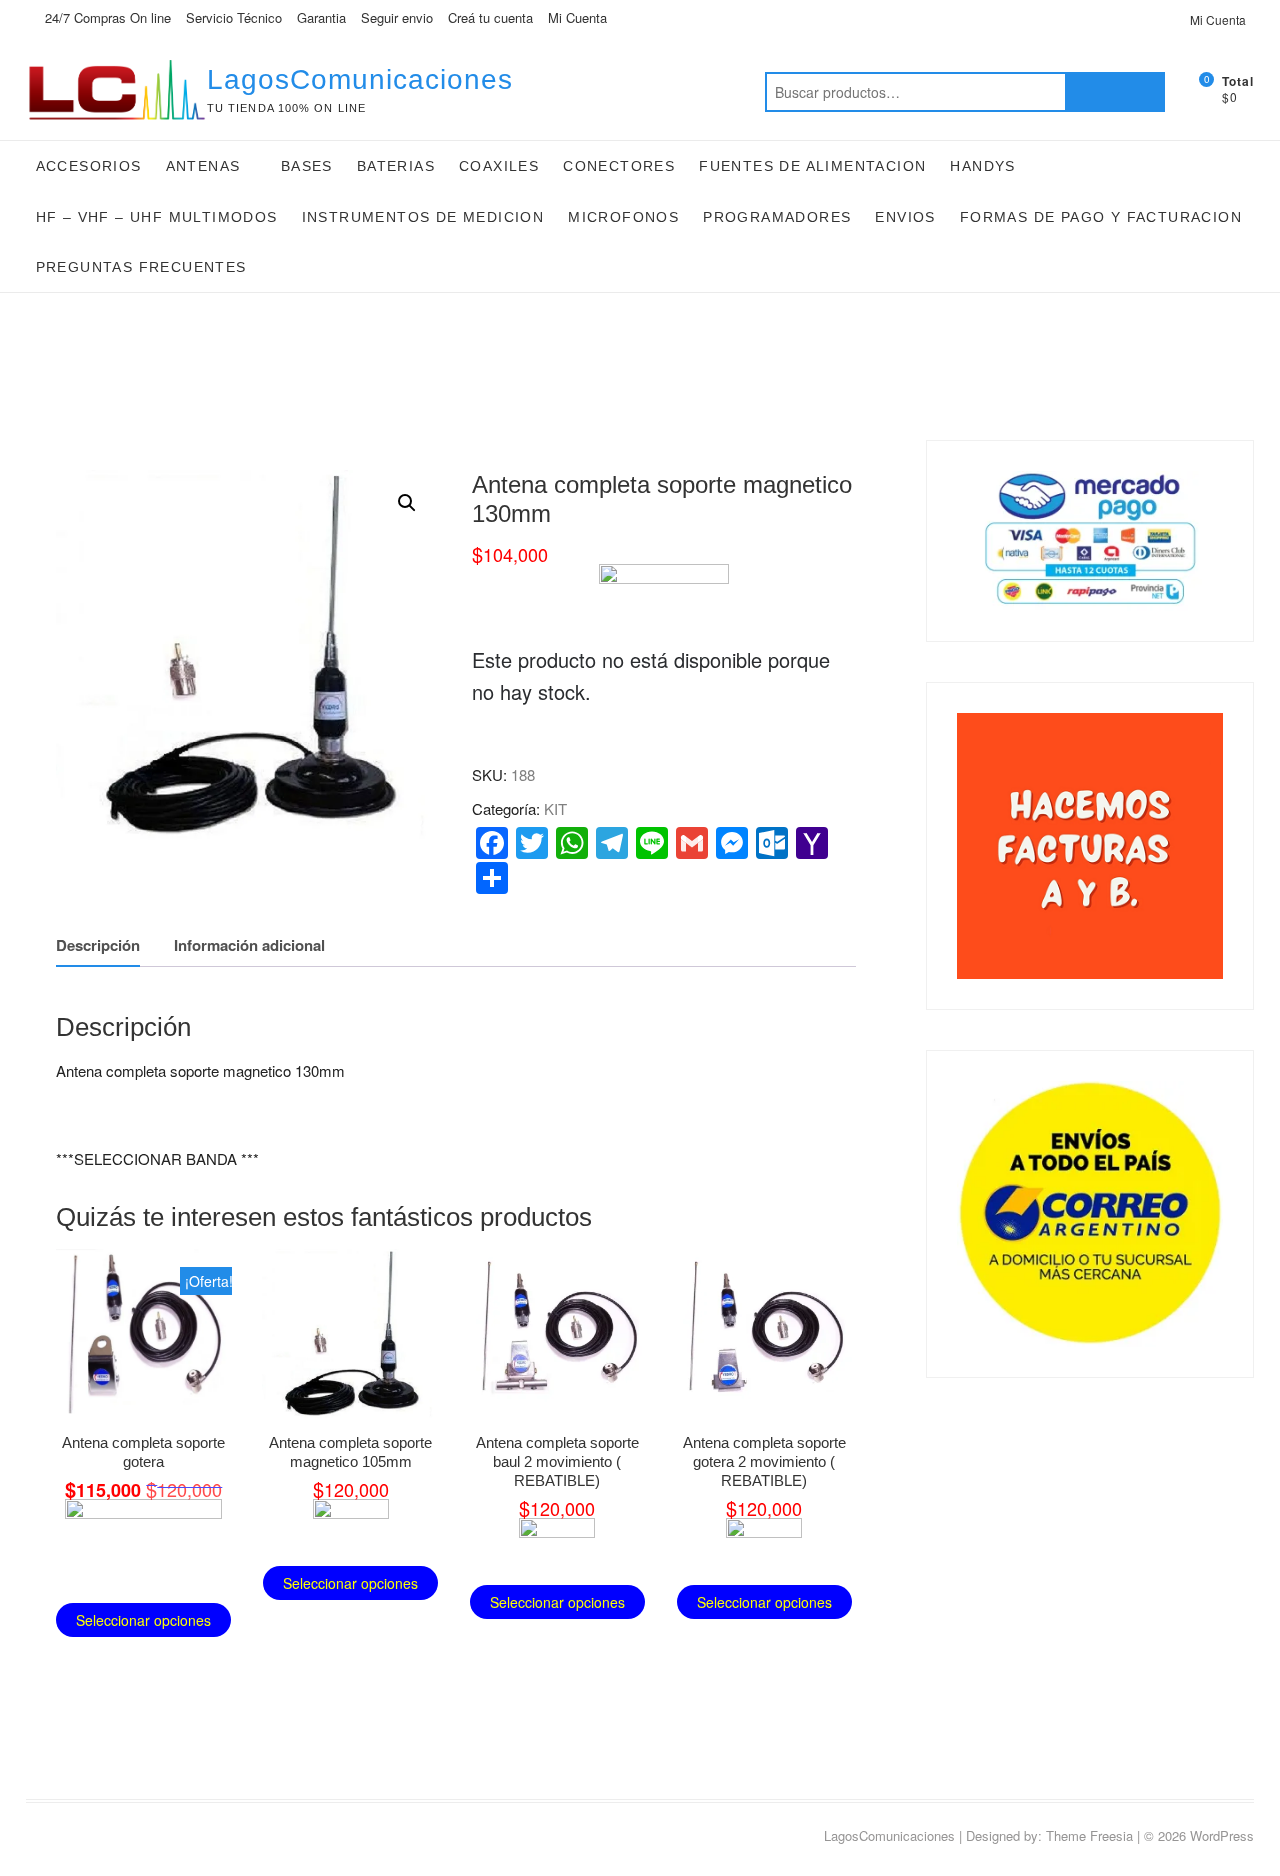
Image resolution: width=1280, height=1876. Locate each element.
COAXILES (499, 166)
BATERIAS (396, 166)
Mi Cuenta (577, 17)
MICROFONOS (623, 217)
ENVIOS (905, 217)
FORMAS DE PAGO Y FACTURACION (1101, 217)
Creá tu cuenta (490, 17)
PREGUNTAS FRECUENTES (141, 267)
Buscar (1115, 92)
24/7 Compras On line (106, 17)
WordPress (1222, 1835)
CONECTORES (619, 166)
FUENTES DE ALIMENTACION (812, 166)
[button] (407, 503)
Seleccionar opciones (143, 1620)
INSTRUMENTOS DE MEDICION (423, 217)
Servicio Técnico (234, 17)
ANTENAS (203, 166)
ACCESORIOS (89, 166)
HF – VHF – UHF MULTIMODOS (157, 217)
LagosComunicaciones (360, 79)
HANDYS (982, 166)
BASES (307, 166)
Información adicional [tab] (249, 945)
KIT (555, 808)
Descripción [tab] (98, 945)
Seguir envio (397, 17)
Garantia (321, 17)
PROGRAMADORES (777, 217)
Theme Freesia (1089, 1835)
